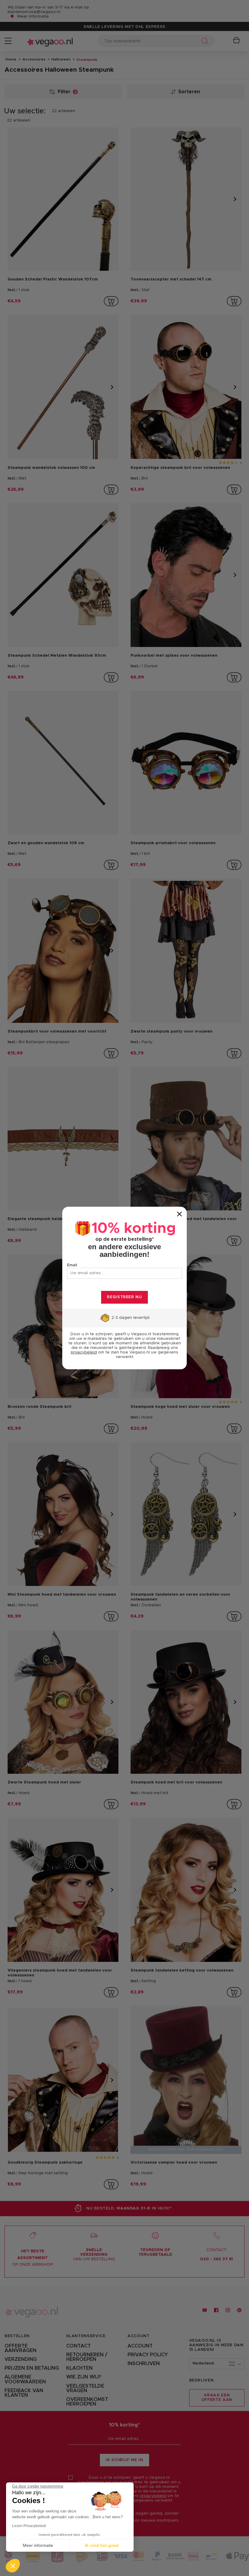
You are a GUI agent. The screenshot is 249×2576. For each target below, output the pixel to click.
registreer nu (124, 1297)
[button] (13, 2566)
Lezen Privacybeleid (29, 2526)
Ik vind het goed (102, 2545)
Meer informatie (38, 2545)
